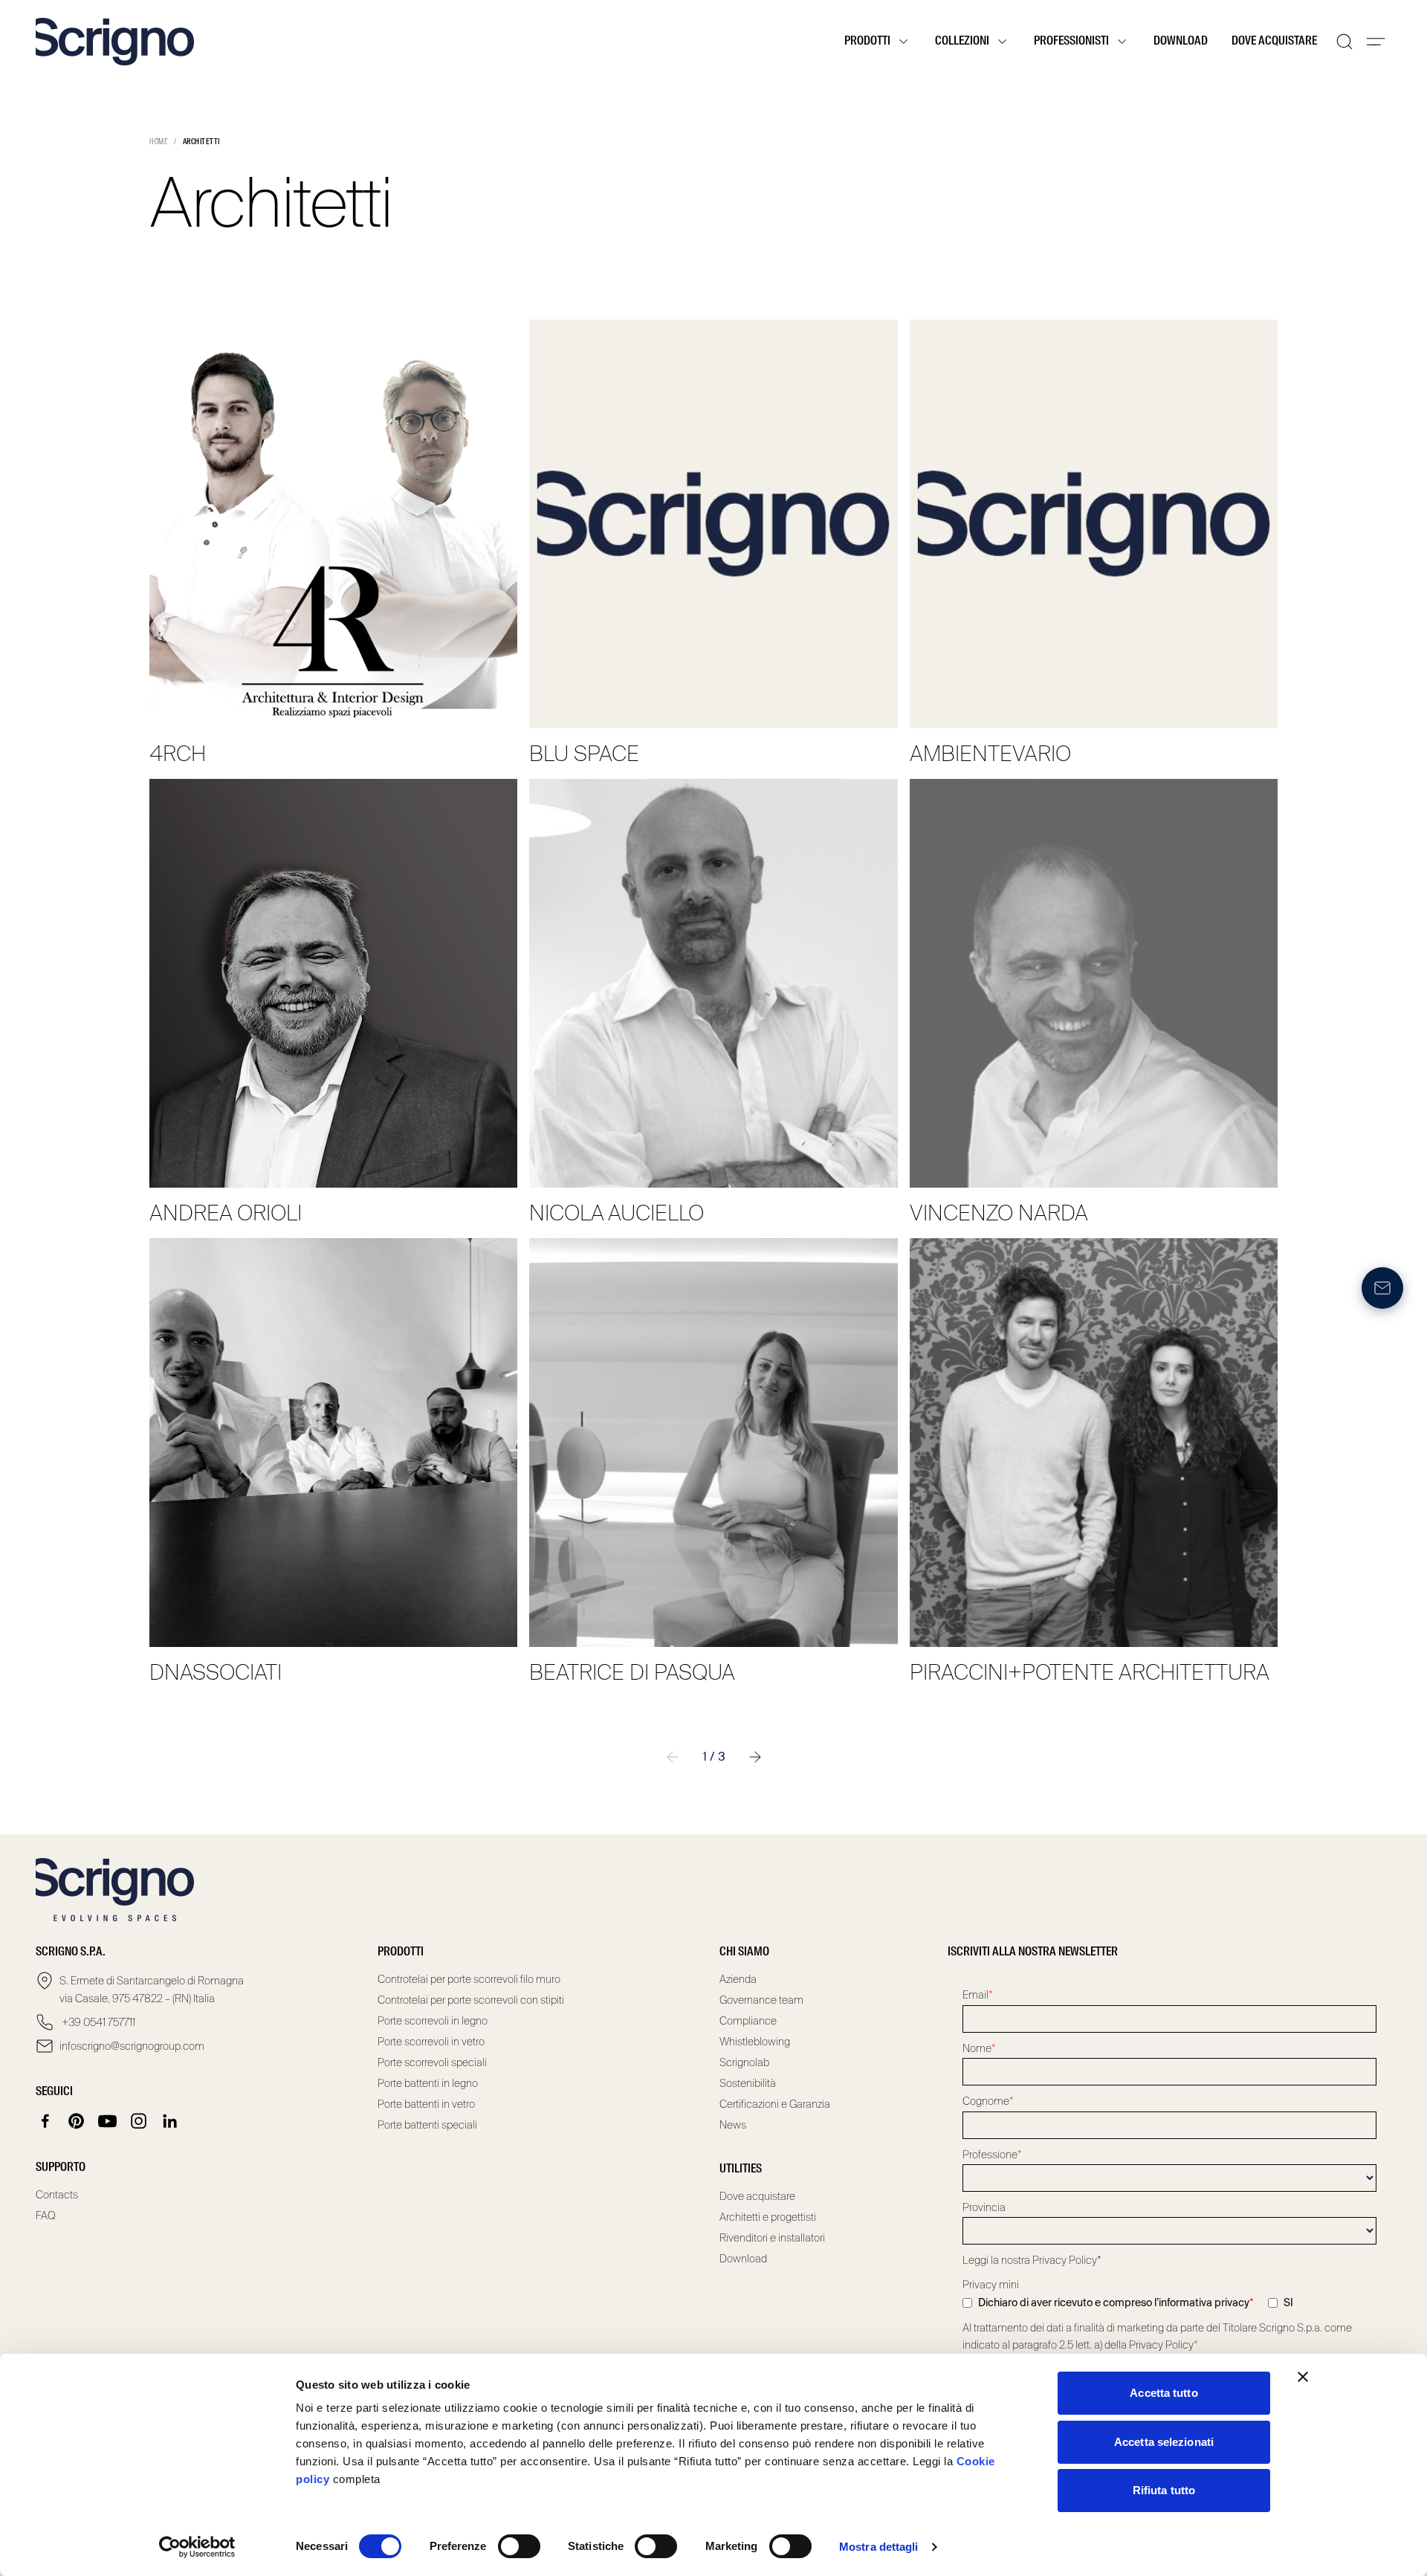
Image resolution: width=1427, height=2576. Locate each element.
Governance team (761, 2000)
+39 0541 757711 (97, 2022)
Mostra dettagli (879, 2547)
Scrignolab (744, 2062)
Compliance (748, 2021)
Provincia (984, 2207)
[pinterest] (77, 2121)
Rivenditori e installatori (772, 2238)
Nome (979, 2048)
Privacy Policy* (1067, 2260)
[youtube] (108, 2121)
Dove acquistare (1274, 42)
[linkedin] (170, 2121)
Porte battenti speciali (427, 2125)
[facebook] (45, 2121)
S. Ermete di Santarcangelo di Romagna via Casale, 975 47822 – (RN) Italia (152, 1990)
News (733, 2125)
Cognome (988, 2101)
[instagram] (139, 2121)
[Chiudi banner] (1303, 2377)
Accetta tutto (1164, 2393)
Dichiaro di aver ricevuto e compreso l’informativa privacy (1116, 2302)
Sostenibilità (748, 2083)
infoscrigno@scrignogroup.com (132, 2046)
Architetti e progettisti (768, 2217)
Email (978, 1995)
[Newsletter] (1382, 1288)
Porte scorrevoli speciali (432, 2062)
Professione (992, 2155)
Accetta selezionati (1164, 2442)
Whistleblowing (755, 2042)
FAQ (46, 2216)
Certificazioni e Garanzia (775, 2104)
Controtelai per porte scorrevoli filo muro (469, 1979)
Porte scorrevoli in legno (433, 2021)
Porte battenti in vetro (426, 2104)
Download (1181, 42)
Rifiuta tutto (1164, 2490)
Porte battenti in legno (428, 2083)
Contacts (57, 2195)
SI (1288, 2302)
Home (159, 142)
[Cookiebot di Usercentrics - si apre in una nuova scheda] (197, 2547)
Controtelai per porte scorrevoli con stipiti (471, 2000)
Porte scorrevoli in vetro (431, 2042)
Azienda (738, 1979)
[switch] (519, 2546)
